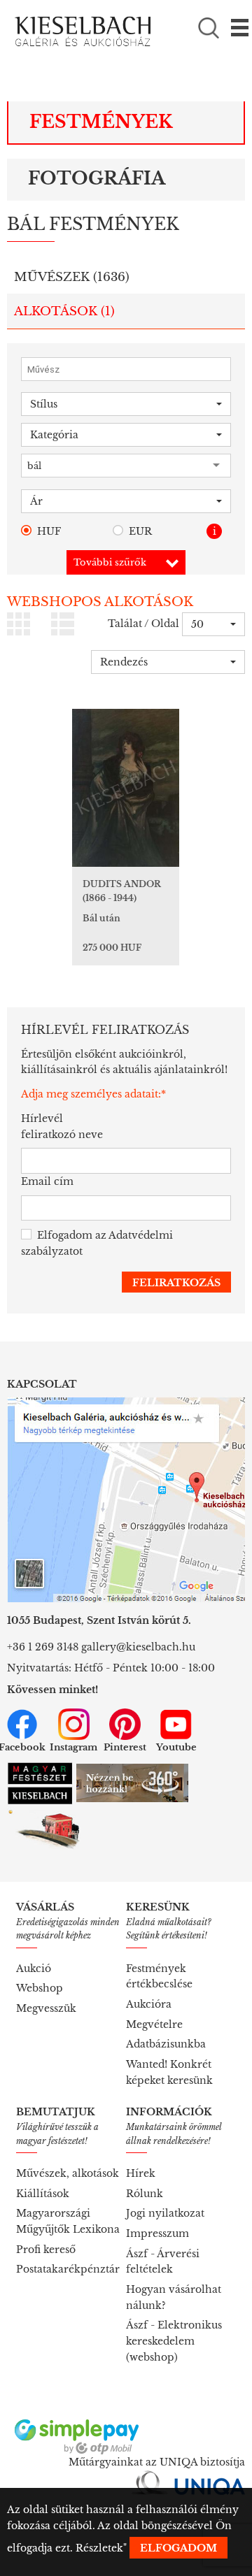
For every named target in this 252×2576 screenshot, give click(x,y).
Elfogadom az (97, 1243)
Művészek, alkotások (68, 2173)
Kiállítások (43, 2194)
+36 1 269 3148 (43, 1647)
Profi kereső (46, 2250)
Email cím (47, 1181)
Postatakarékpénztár (68, 2269)
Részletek (99, 2548)
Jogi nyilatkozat (165, 2213)
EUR (140, 531)
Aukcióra (149, 2004)
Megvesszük (46, 2008)
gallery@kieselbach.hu (138, 1647)
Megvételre (154, 2024)
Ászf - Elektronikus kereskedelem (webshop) (174, 2341)
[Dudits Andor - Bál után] (126, 788)
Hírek (141, 2173)
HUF (49, 531)
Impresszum (157, 2233)
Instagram (73, 1747)
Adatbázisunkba (166, 2044)
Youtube (176, 1747)
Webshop (40, 1988)
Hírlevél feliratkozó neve (62, 1127)
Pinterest (125, 1747)
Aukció (34, 1969)
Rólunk (145, 2194)
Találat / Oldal (143, 624)
